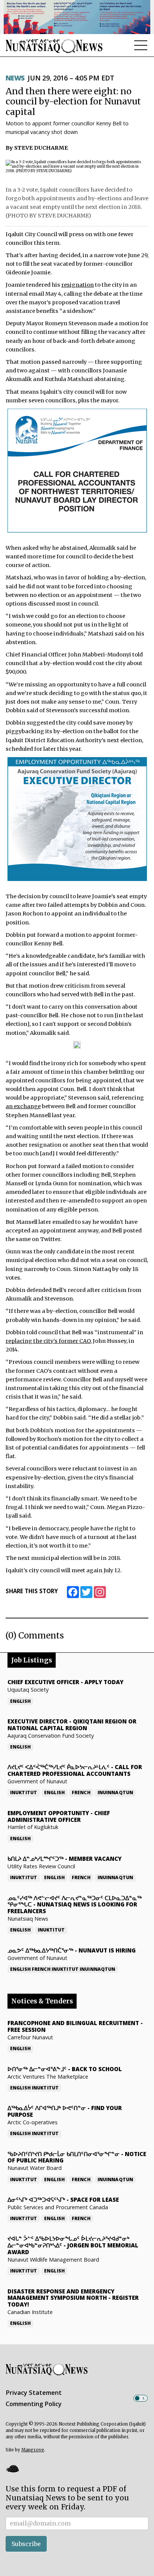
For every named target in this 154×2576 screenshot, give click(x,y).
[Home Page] (54, 46)
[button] (12, 2469)
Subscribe (26, 2544)
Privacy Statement (34, 2393)
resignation (78, 285)
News (15, 78)
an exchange (23, 1106)
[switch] (141, 2398)
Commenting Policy (34, 2404)
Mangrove (33, 2450)
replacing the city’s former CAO (48, 1341)
